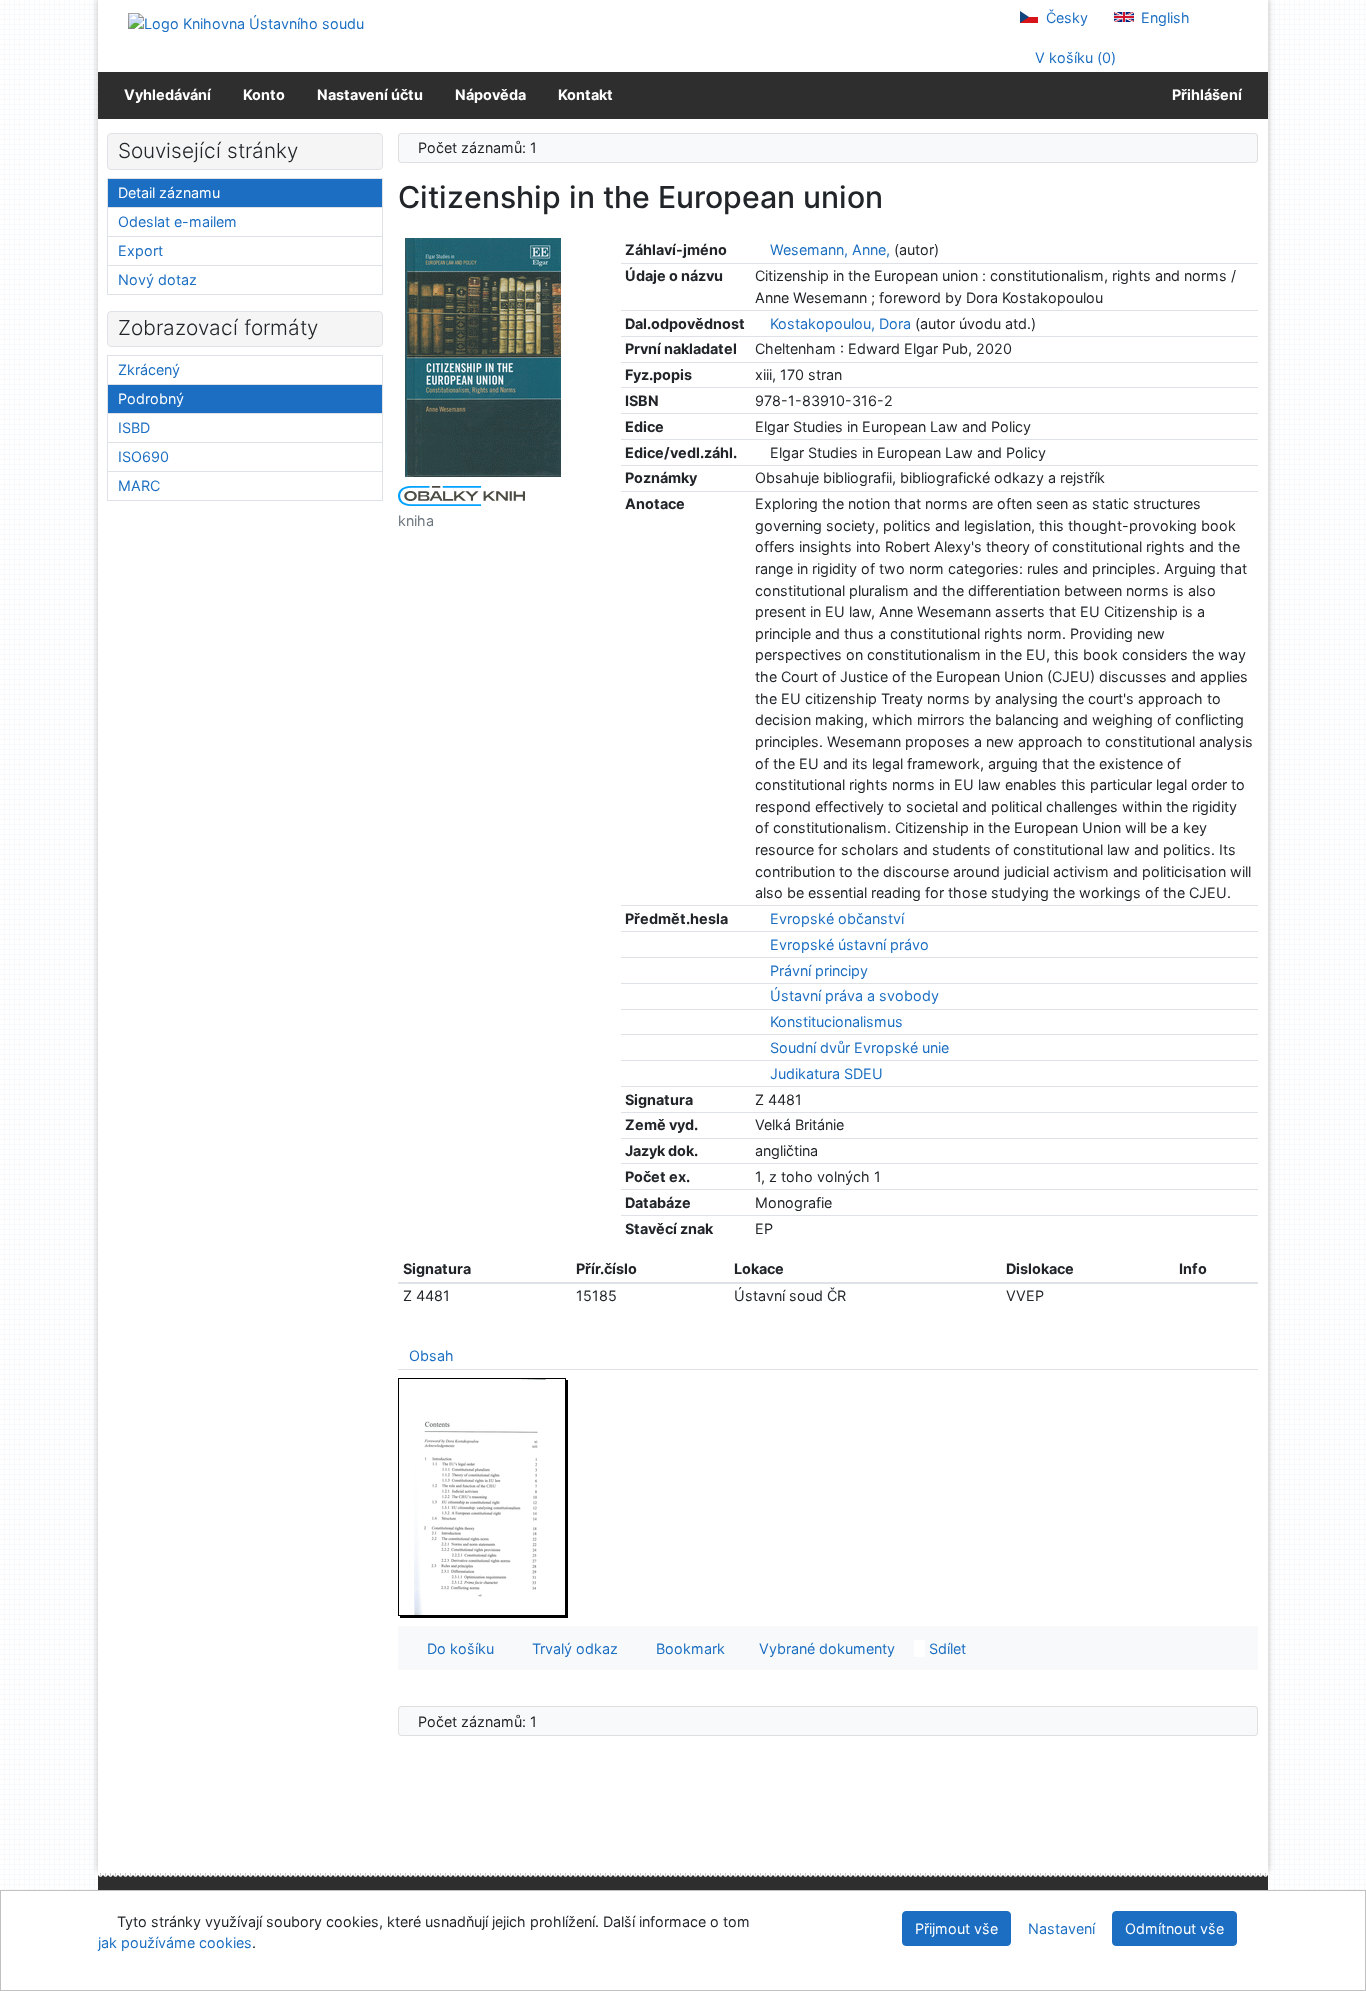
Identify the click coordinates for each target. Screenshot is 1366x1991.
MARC (139, 485)
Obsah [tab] (431, 1355)
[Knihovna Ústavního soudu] (246, 22)
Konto (264, 94)
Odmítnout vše (1174, 1928)
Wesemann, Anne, (830, 249)
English (1163, 17)
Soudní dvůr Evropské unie (859, 1047)
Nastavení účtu (370, 94)
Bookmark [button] (686, 1648)
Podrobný (151, 398)
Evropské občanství (837, 918)
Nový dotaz (157, 279)
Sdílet (945, 1648)
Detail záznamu (169, 192)
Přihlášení (1204, 94)
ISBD (134, 427)
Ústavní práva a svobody (854, 995)
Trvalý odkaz (571, 1648)
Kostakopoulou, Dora (840, 323)
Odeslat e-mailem (177, 221)
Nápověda (490, 94)
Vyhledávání (167, 94)
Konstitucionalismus (836, 1021)
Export (140, 250)
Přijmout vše (956, 1928)
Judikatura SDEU (826, 1073)
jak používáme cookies (175, 1942)
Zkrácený (149, 369)
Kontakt (585, 94)
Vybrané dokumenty (825, 1648)
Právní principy (819, 970)
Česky (1065, 17)
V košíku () (1073, 57)
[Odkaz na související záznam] (760, 249)
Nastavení (1061, 1928)
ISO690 (143, 456)
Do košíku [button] (456, 1648)
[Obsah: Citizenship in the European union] (483, 1496)
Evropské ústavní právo (849, 944)
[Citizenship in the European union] (483, 356)
